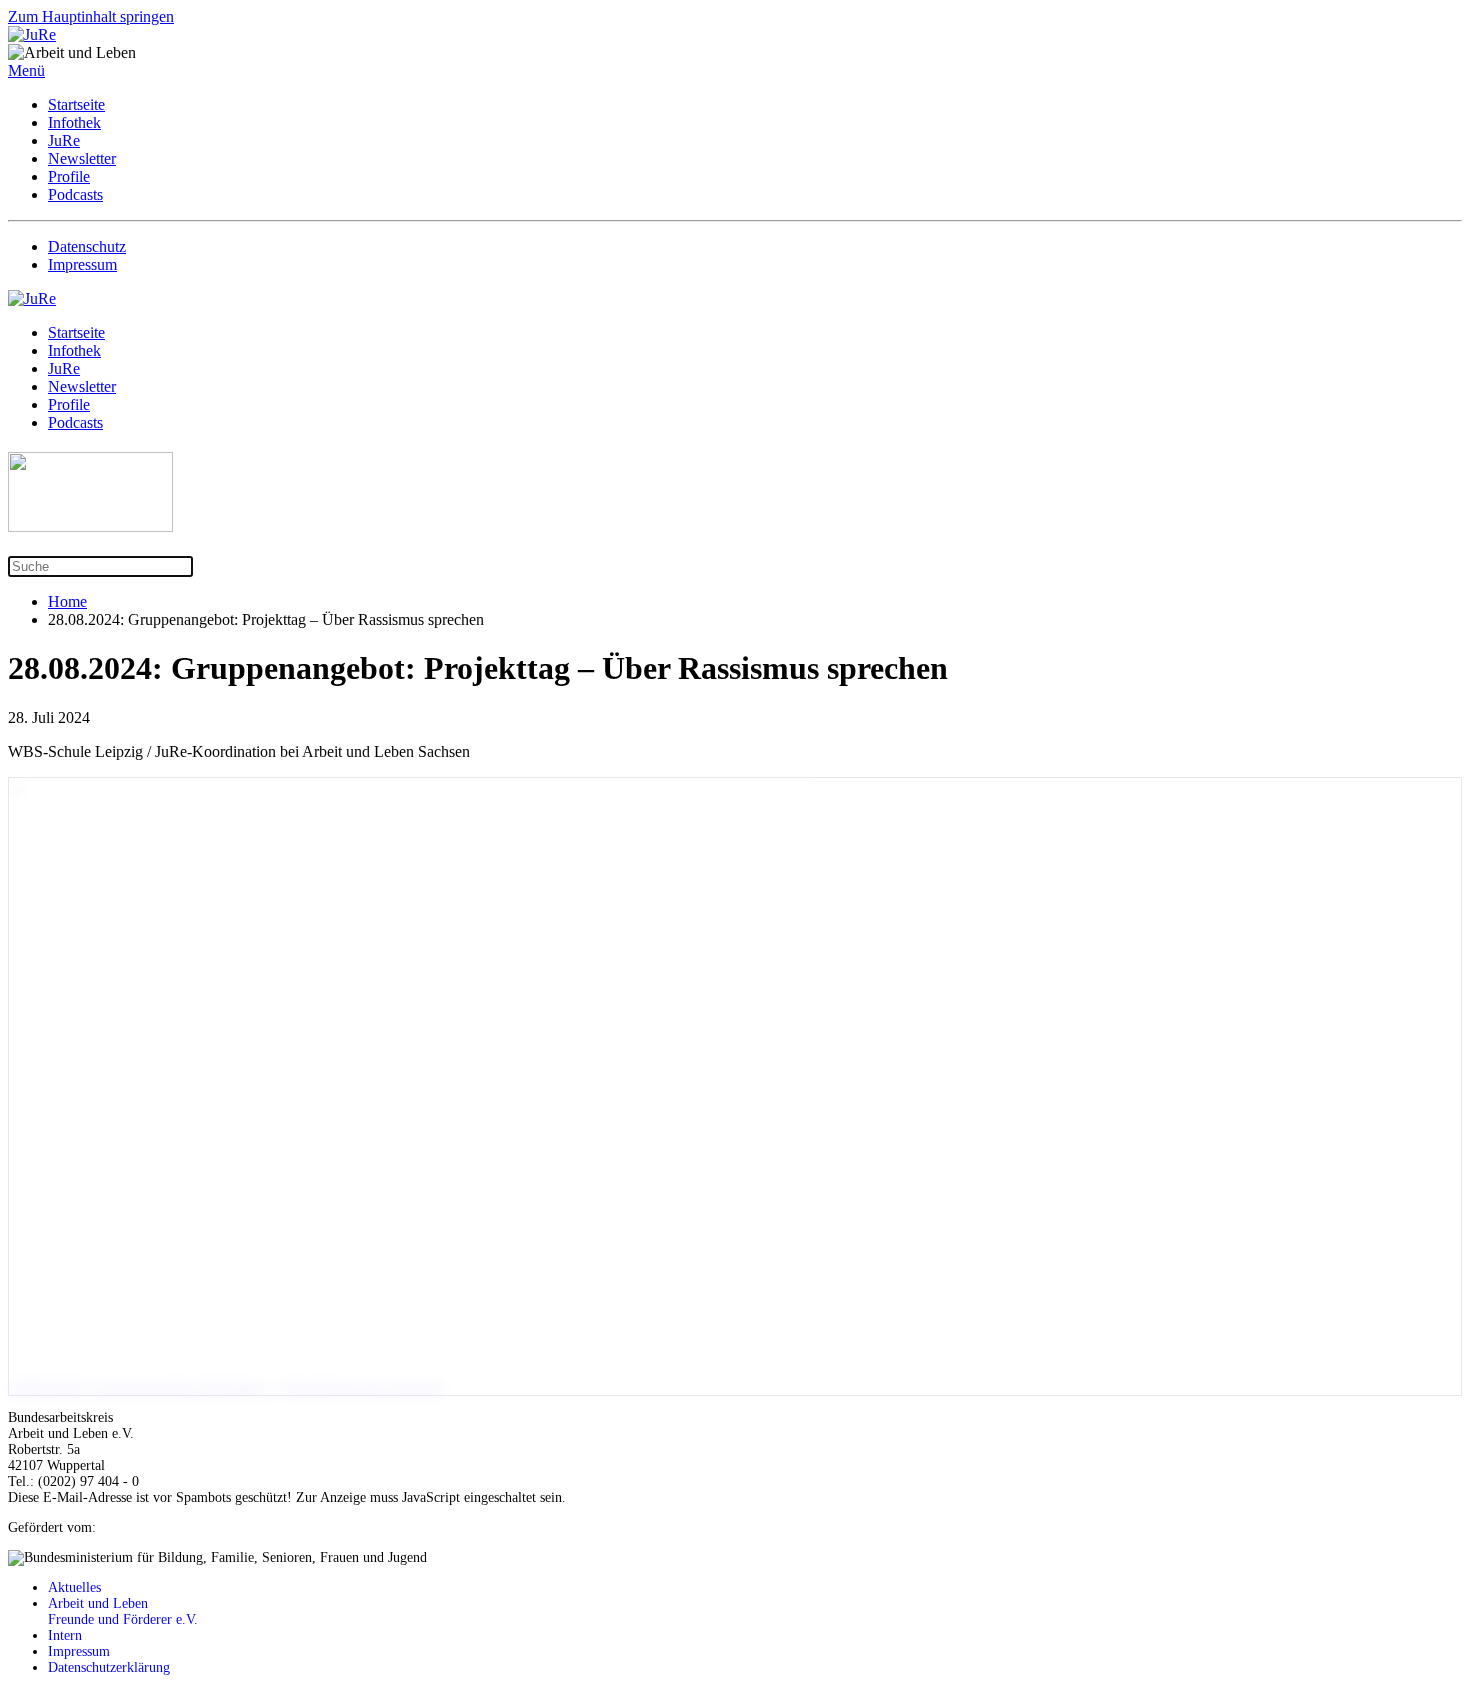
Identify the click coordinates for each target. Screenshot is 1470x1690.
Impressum (82, 264)
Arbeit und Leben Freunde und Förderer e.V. (123, 1611)
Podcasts (75, 194)
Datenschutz (87, 246)
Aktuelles (74, 1587)
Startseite (76, 104)
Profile (69, 176)
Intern (65, 1635)
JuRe (64, 140)
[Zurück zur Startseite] (32, 34)
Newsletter (82, 158)
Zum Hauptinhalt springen (91, 16)
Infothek (74, 122)
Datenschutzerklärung (109, 1667)
